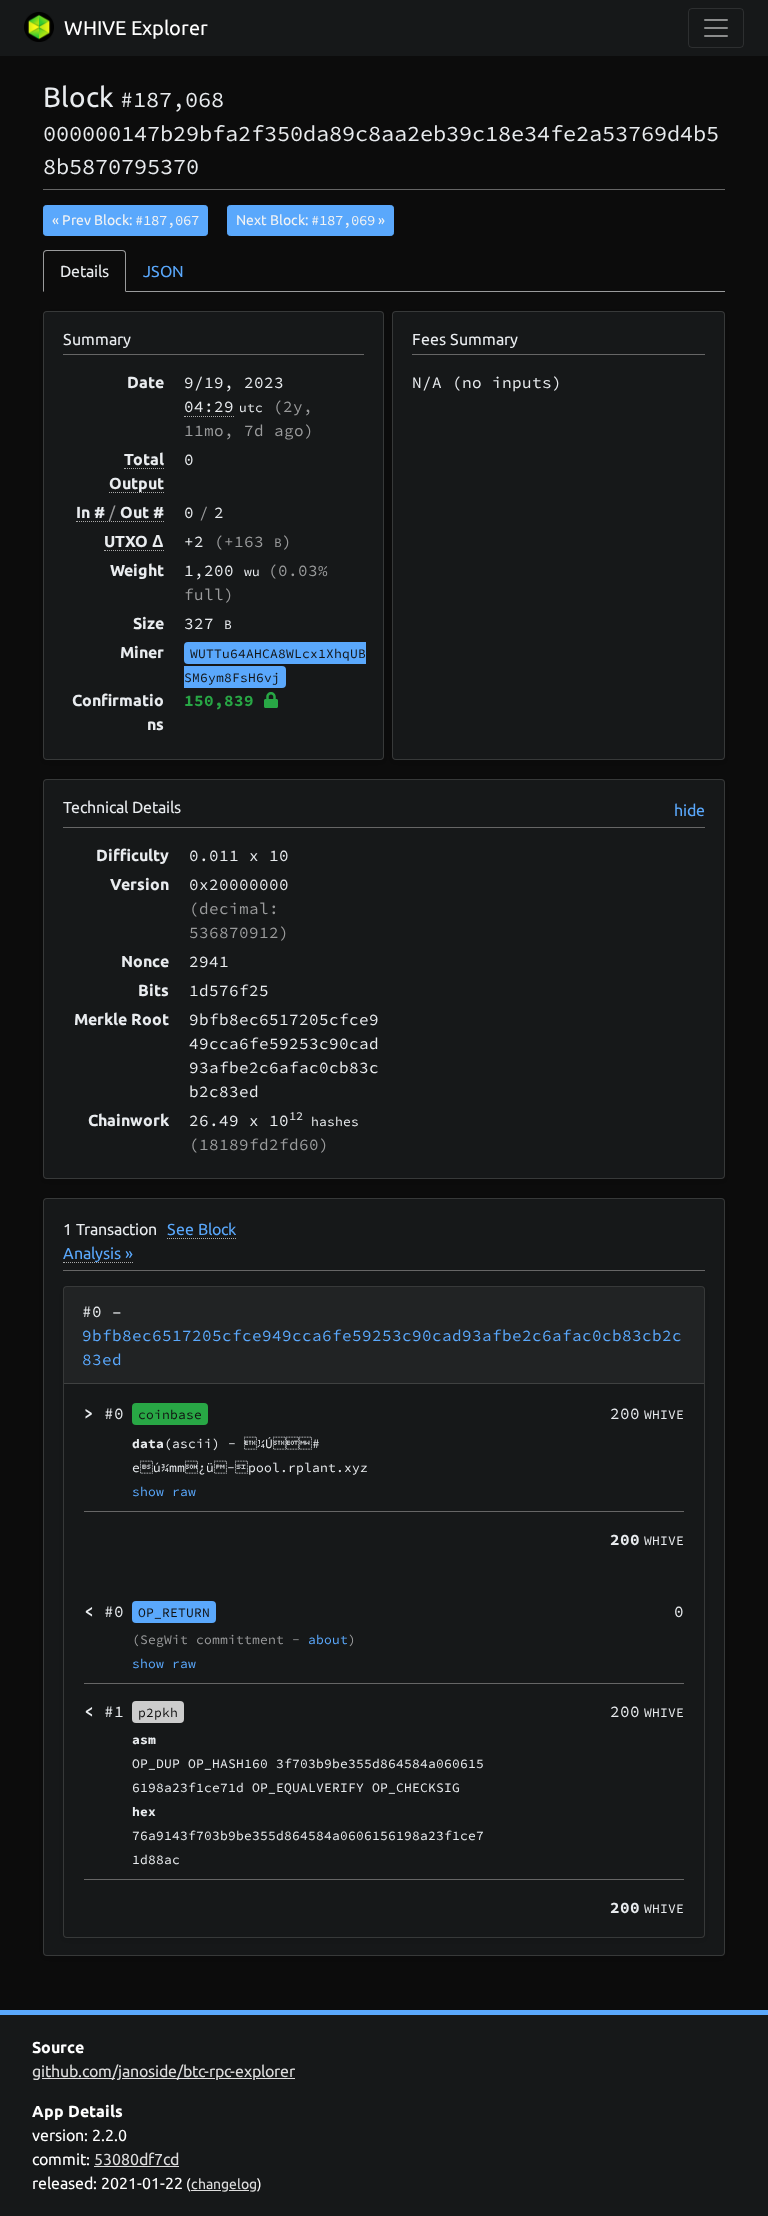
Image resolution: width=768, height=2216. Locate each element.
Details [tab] (84, 271)
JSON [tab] (163, 271)
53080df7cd (136, 2159)
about (328, 1639)
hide (689, 810)
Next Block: (310, 220)
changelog (224, 2184)
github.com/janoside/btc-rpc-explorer (163, 2071)
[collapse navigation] (716, 28)
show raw (164, 1491)
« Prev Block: (125, 220)
